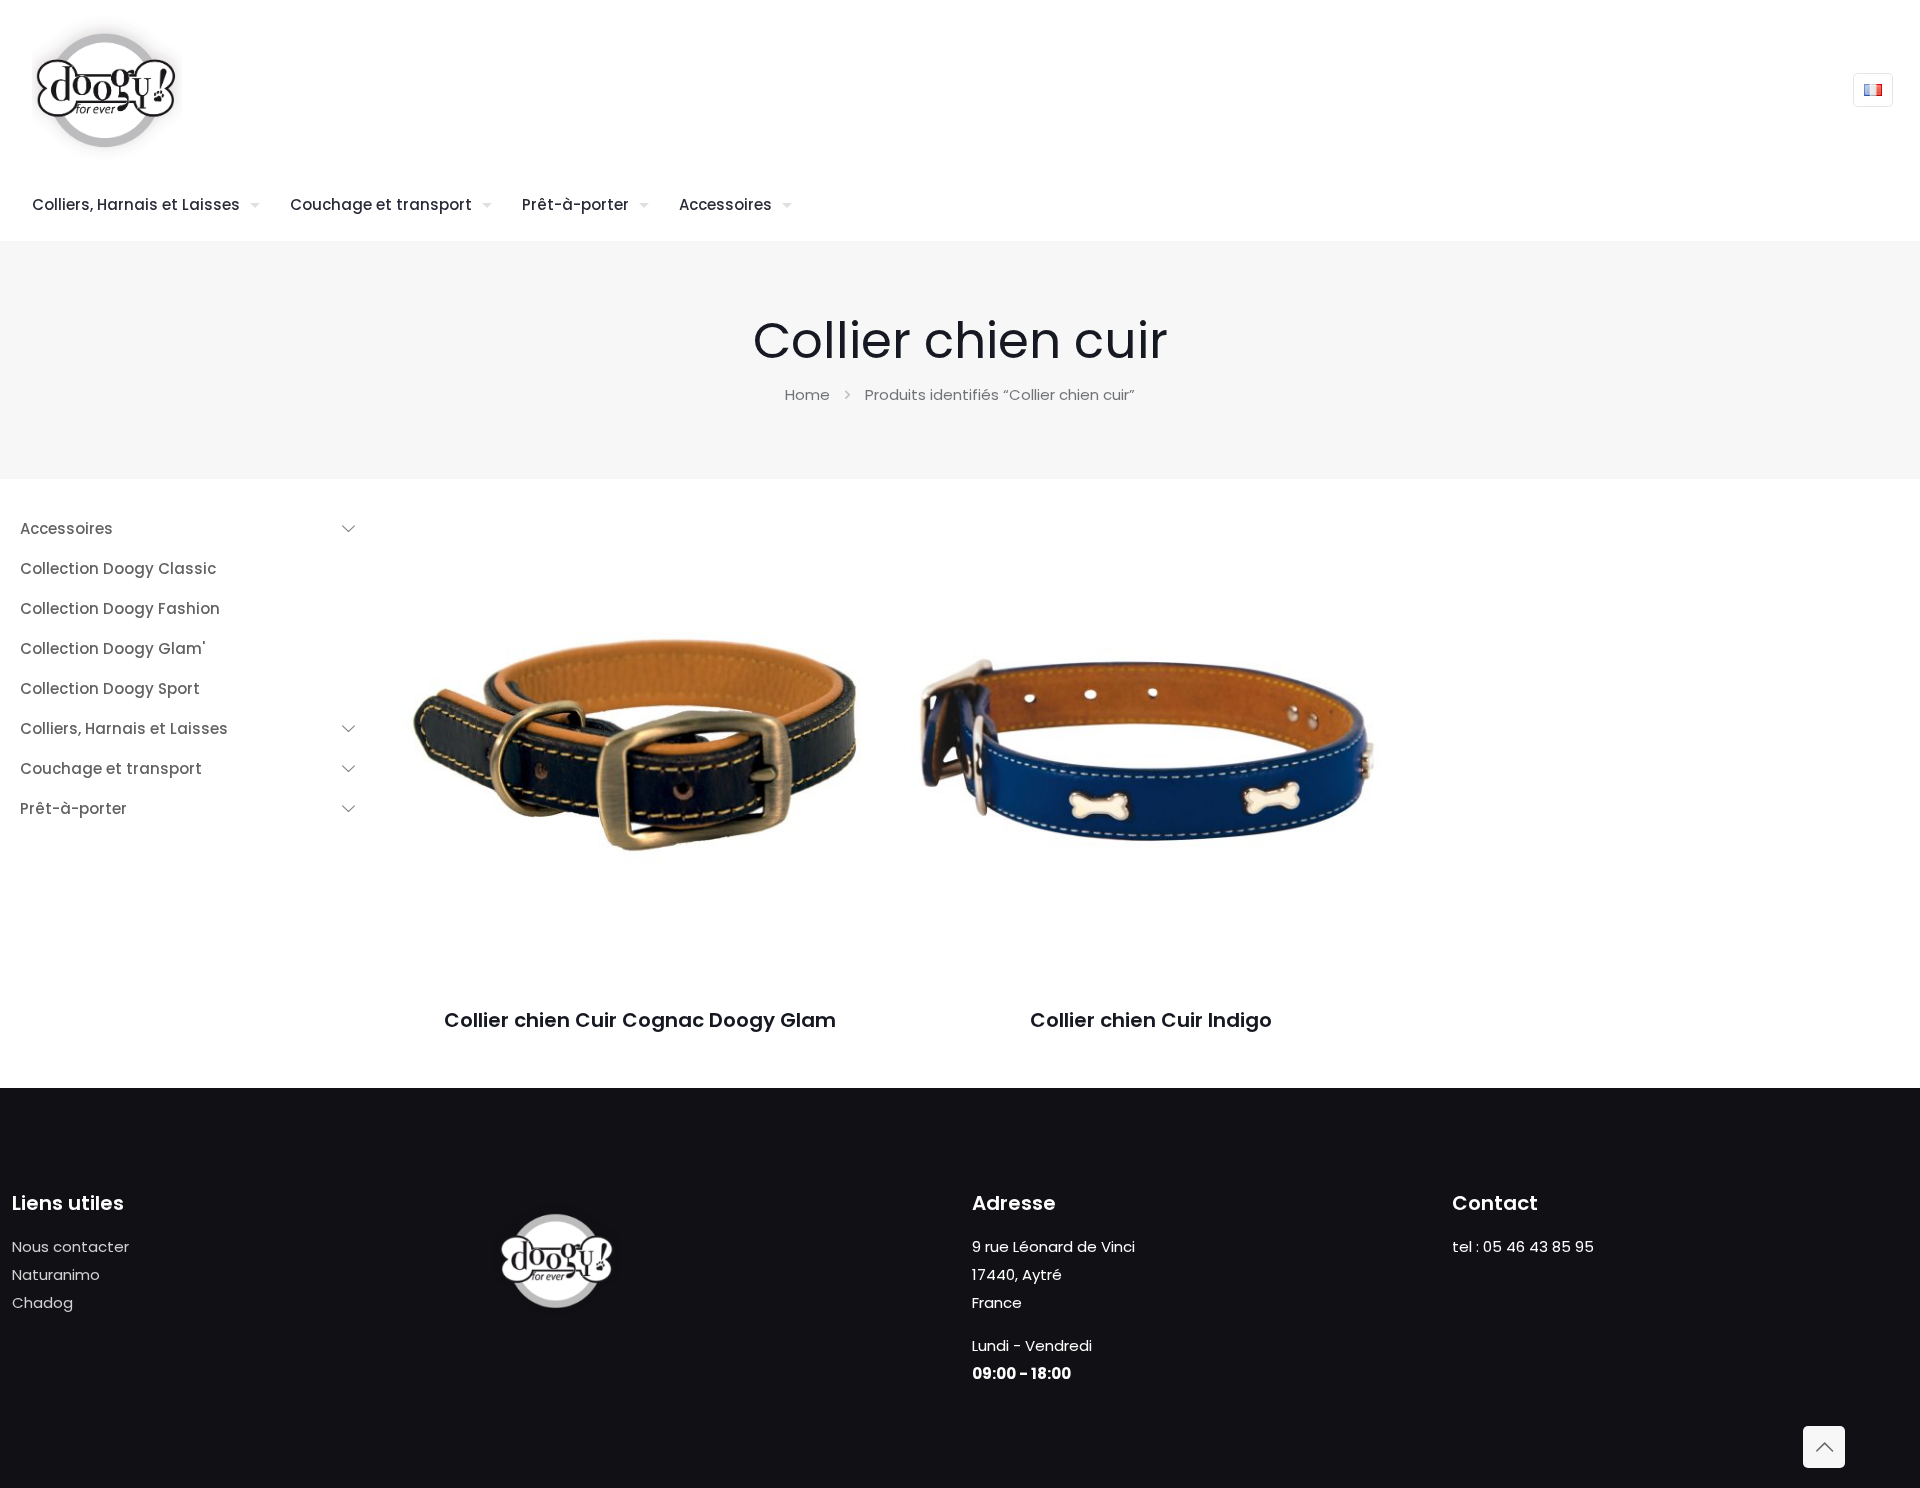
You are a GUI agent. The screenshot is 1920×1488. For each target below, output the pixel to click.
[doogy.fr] (107, 90)
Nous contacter (70, 1246)
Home (807, 394)
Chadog (42, 1302)
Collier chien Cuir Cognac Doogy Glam (640, 1020)
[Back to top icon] (1824, 1447)
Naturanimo (56, 1274)
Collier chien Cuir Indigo (1151, 1020)
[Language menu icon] (1873, 90)
